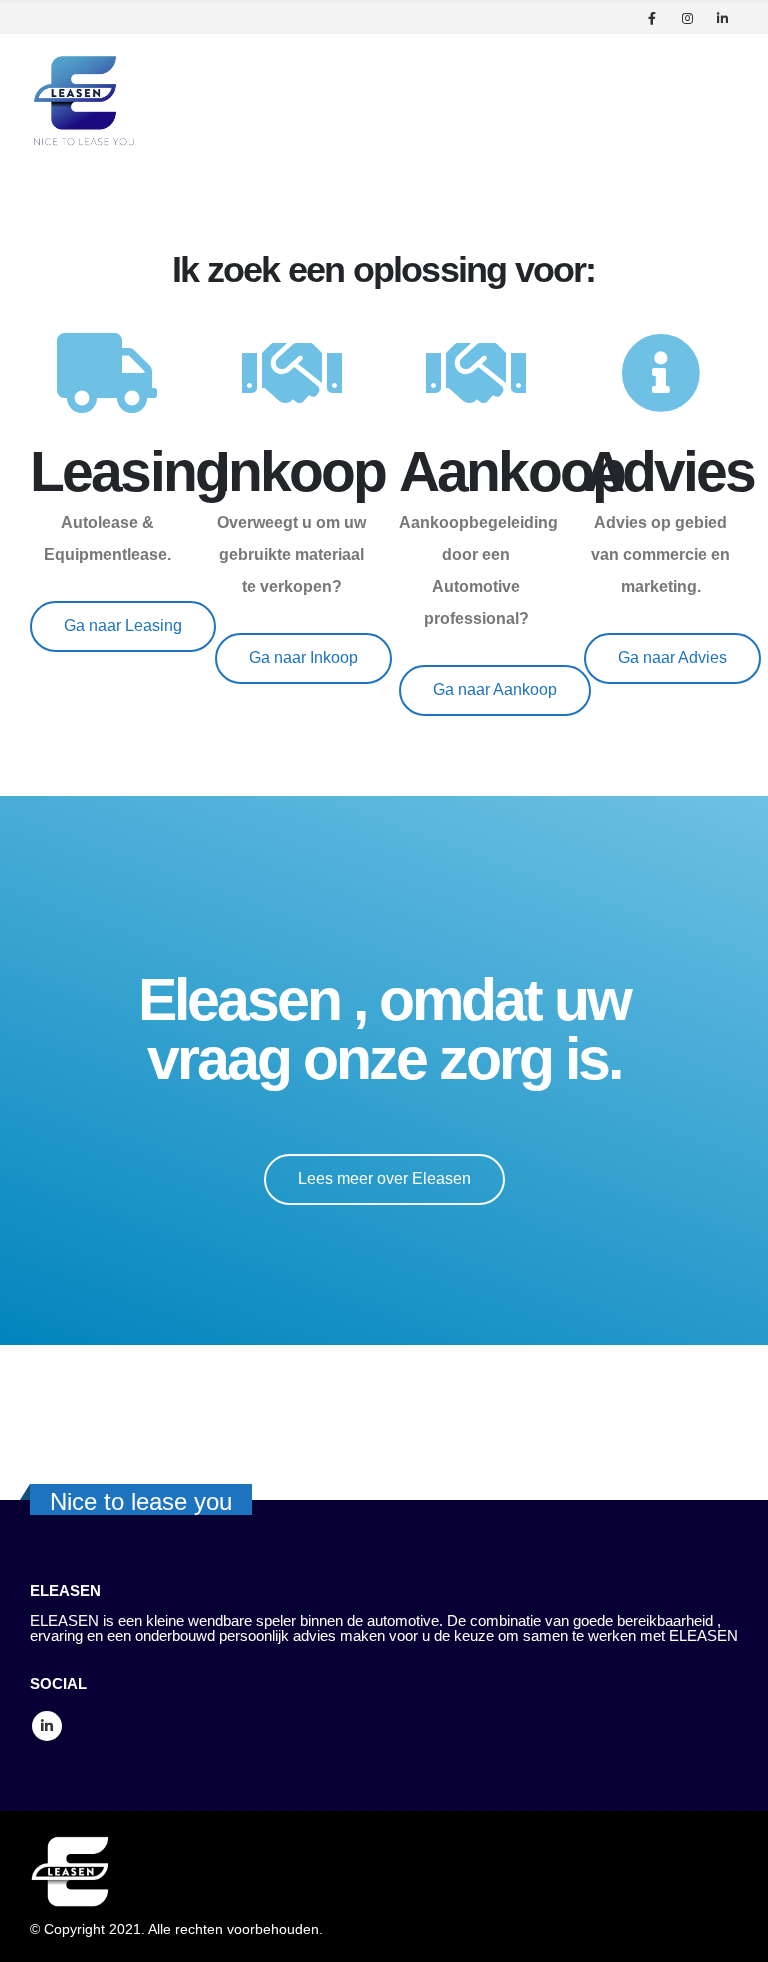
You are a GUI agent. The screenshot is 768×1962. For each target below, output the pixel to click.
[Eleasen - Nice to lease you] (85, 100)
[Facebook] (652, 18)
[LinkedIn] (722, 18)
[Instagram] (687, 18)
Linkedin (47, 1726)
